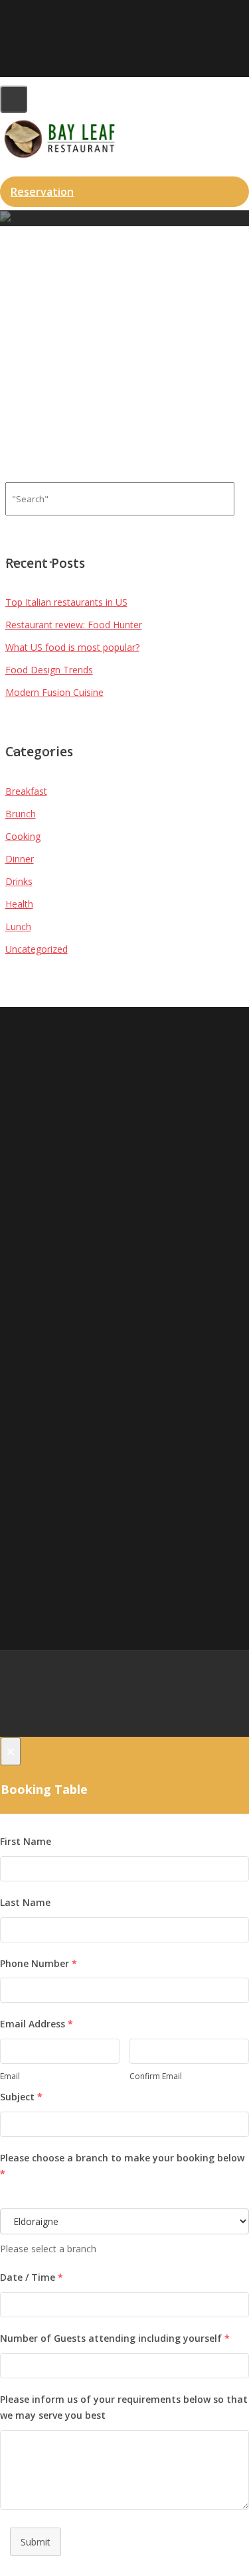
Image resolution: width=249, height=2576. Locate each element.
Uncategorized (37, 949)
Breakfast (26, 791)
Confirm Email (156, 2076)
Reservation (42, 192)
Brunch (21, 814)
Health (19, 904)
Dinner (20, 859)
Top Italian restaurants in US (66, 602)
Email (10, 2076)
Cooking (23, 836)
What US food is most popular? (72, 647)
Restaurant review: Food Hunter (74, 625)
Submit (36, 2542)
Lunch (18, 926)
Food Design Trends (49, 670)
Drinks (19, 881)
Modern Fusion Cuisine (54, 692)
